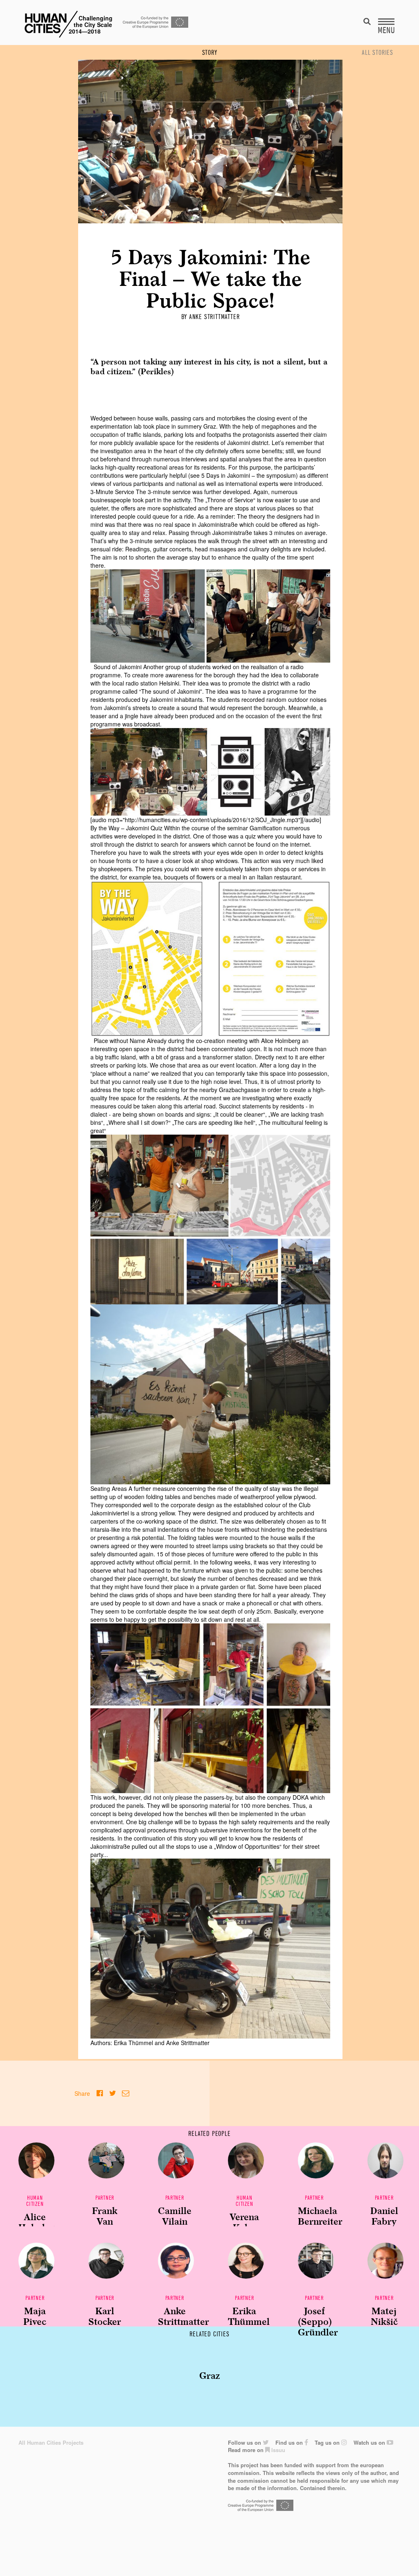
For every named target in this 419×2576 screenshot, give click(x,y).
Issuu (277, 2450)
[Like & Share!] (100, 2093)
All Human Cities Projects (51, 2442)
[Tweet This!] (113, 2093)
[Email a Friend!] (126, 2093)
